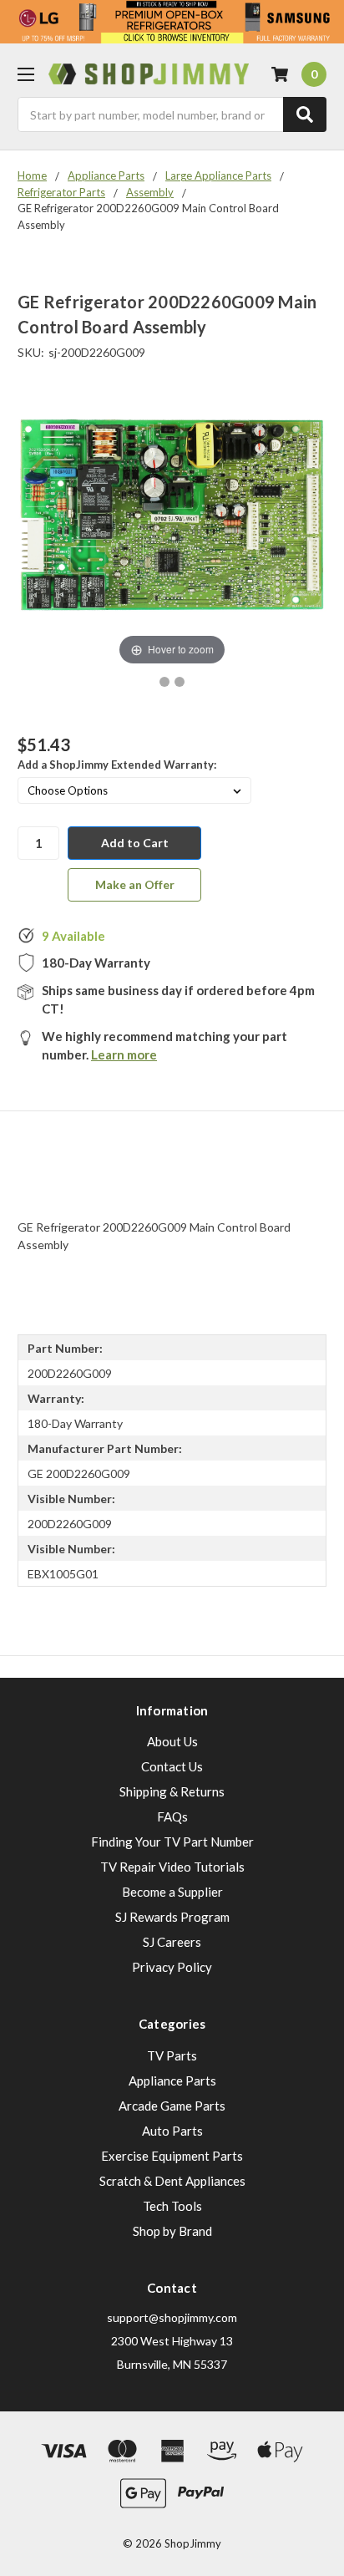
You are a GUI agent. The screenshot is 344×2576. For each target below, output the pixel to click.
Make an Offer (135, 884)
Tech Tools (172, 2206)
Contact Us (172, 1766)
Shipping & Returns (172, 1791)
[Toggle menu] (25, 74)
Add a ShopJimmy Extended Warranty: (117, 765)
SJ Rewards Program (172, 1917)
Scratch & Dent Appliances (172, 2181)
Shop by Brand (172, 2231)
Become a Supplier (172, 1892)
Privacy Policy (172, 1967)
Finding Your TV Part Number (172, 1842)
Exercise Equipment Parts (172, 2156)
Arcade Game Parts (172, 2106)
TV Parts (172, 2055)
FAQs (172, 1816)
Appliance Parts (172, 2081)
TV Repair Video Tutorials (172, 1867)
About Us (172, 1741)
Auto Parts (172, 2131)
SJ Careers (172, 1942)
